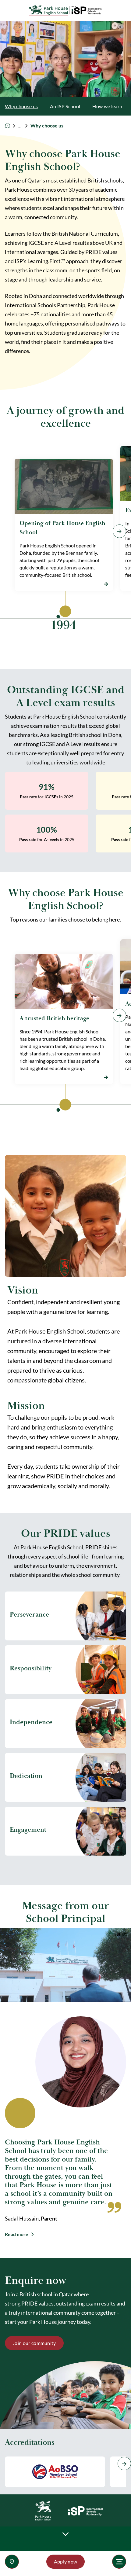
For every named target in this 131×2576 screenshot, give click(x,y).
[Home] (65, 11)
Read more (17, 2234)
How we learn (107, 106)
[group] (55, 2472)
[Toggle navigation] (119, 2562)
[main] (65, 1298)
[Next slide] (124, 2464)
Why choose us (21, 106)
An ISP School (65, 106)
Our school (24, 126)
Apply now (66, 2561)
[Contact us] (12, 2562)
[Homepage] (12, 125)
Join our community (34, 2343)
